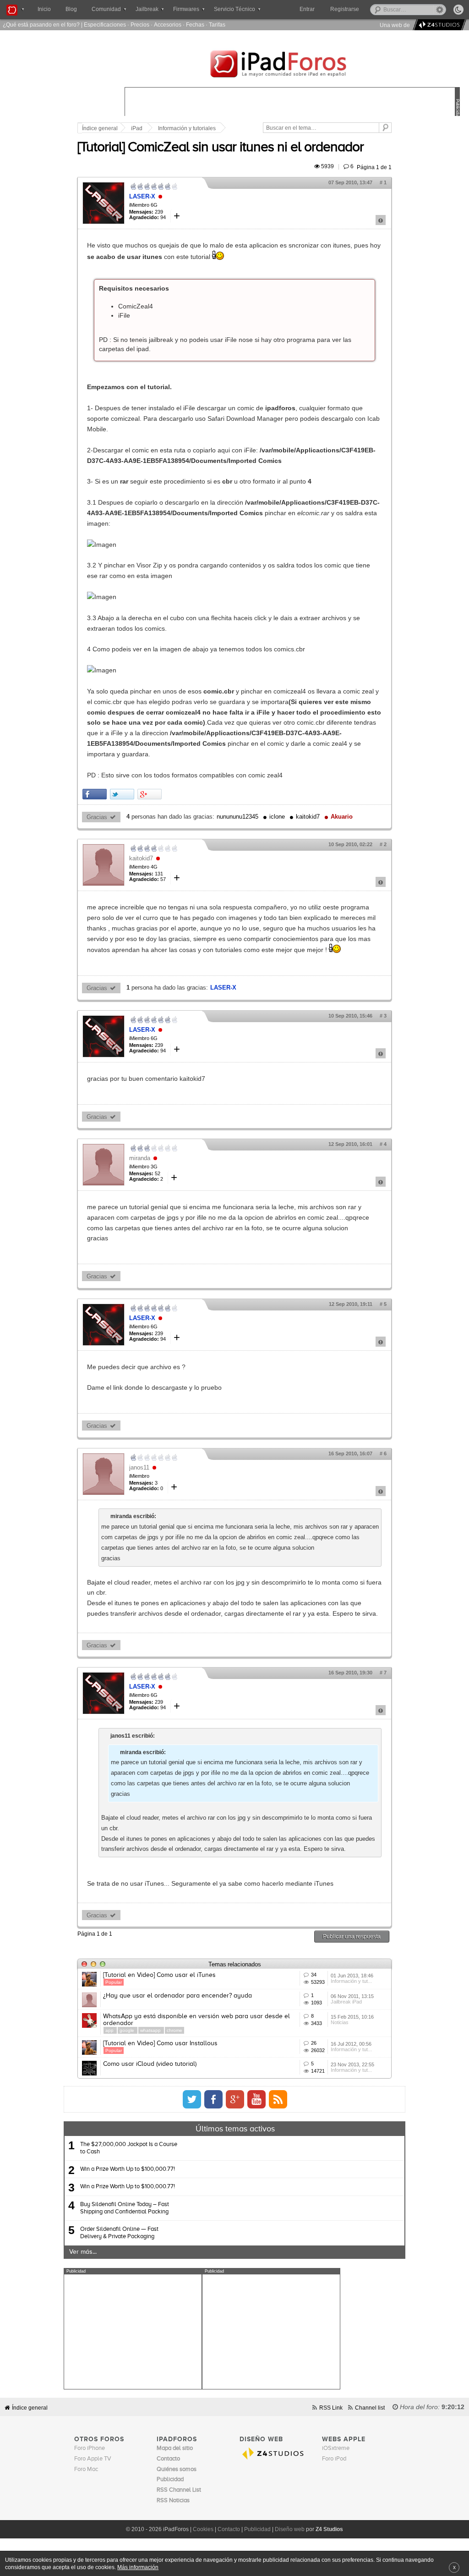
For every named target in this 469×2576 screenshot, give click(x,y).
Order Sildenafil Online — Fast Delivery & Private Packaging (119, 2233)
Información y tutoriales (187, 128)
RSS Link (331, 2408)
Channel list (370, 2408)
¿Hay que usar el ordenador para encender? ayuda (177, 1996)
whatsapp (151, 2030)
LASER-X (142, 196)
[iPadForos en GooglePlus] (235, 2099)
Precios (140, 25)
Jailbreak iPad (346, 2002)
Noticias (340, 2022)
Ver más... (83, 2252)
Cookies (203, 2529)
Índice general (100, 128)
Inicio (44, 9)
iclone (277, 817)
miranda (140, 1158)
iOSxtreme (336, 2448)
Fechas (195, 25)
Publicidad (257, 2529)
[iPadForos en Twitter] (192, 2099)
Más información (138, 2567)
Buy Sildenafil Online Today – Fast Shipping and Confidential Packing (125, 2208)
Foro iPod (334, 2459)
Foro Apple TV (93, 2459)
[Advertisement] (133, 2332)
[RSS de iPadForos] (278, 2099)
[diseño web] (438, 25)
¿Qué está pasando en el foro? (41, 25)
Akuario (342, 817)
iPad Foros (292, 65)
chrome (175, 2030)
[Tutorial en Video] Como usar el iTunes (159, 1975)
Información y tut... (351, 1981)
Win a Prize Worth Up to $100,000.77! (128, 2169)
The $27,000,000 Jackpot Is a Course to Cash (129, 2148)
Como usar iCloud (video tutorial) (150, 2064)
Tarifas (217, 25)
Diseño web (290, 2529)
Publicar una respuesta (352, 1936)
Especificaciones (105, 25)
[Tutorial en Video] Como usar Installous (160, 2043)
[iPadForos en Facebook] (213, 2099)
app (110, 2030)
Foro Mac (86, 2469)
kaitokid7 (308, 817)
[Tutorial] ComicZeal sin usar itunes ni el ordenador (221, 148)
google (128, 2030)
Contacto (229, 2529)
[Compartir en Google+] (150, 794)
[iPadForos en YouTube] (256, 2099)
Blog (71, 9)
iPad (137, 128)
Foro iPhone (90, 2448)
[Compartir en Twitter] (122, 794)
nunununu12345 (237, 817)
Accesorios (168, 25)
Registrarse (345, 9)
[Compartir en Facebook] (95, 794)
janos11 (139, 1467)
